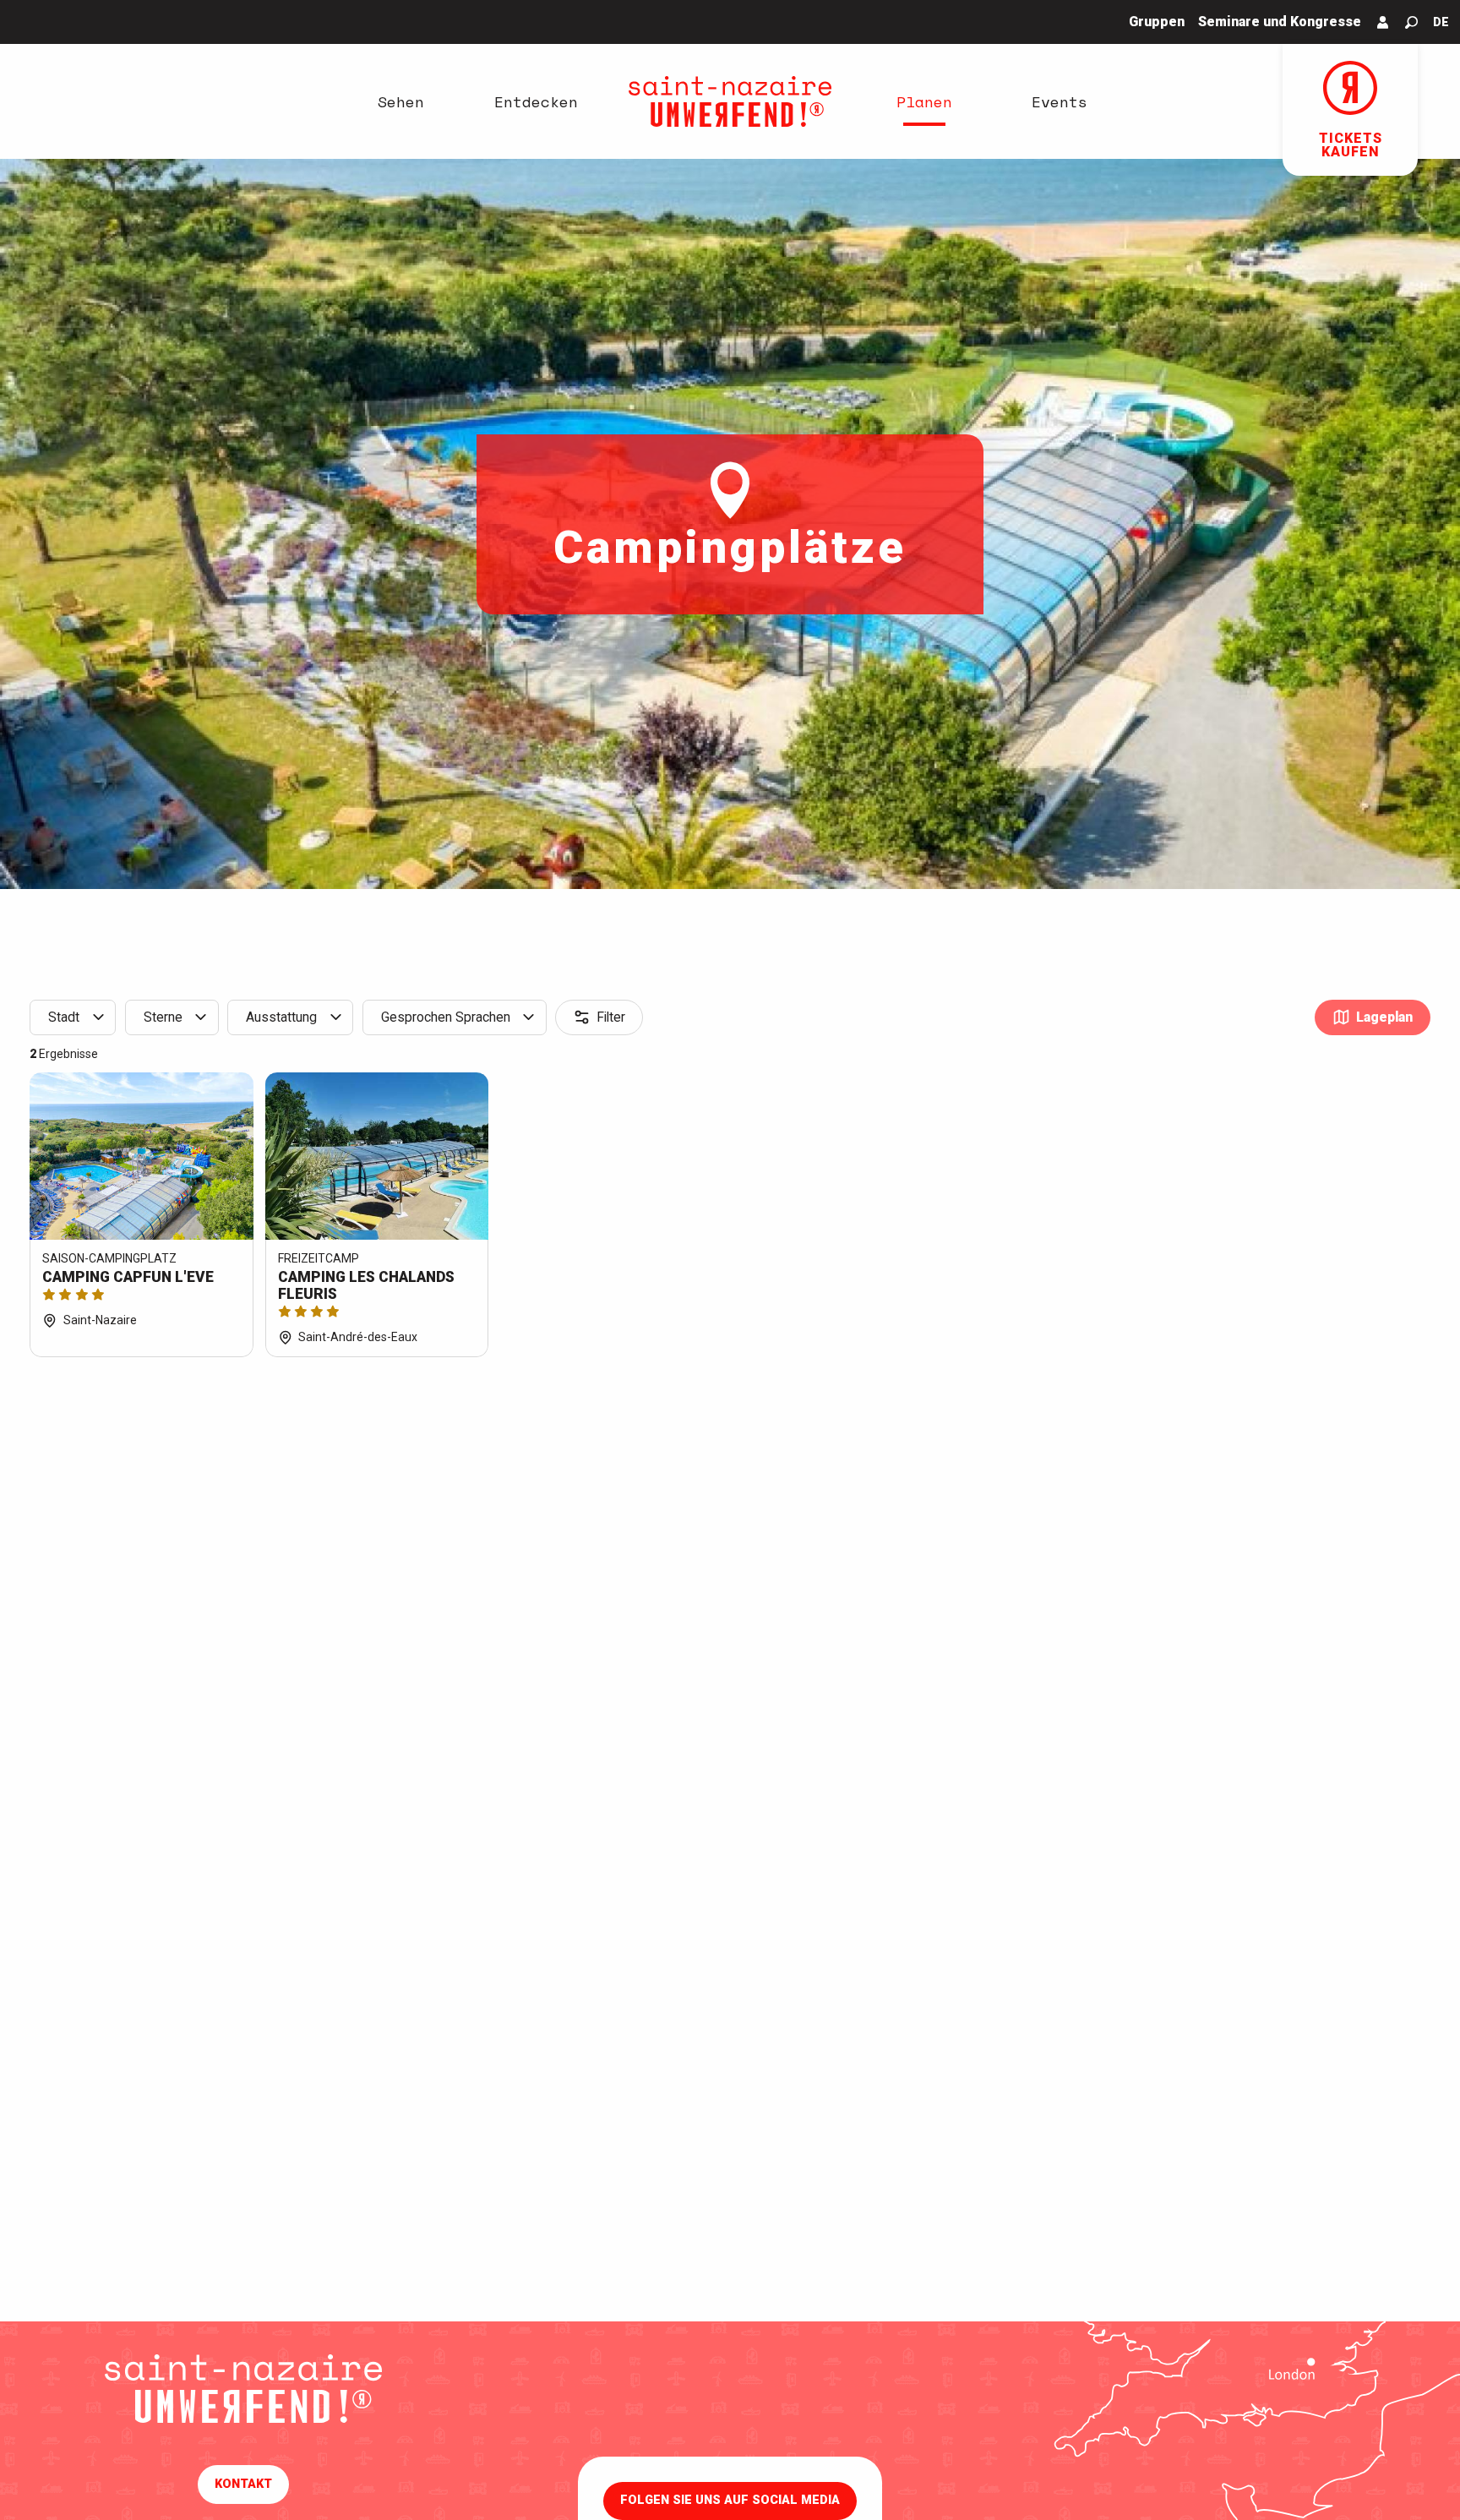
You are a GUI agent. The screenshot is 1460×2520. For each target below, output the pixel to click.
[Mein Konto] (1383, 22)
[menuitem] (400, 101)
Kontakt (243, 2484)
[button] (1411, 22)
